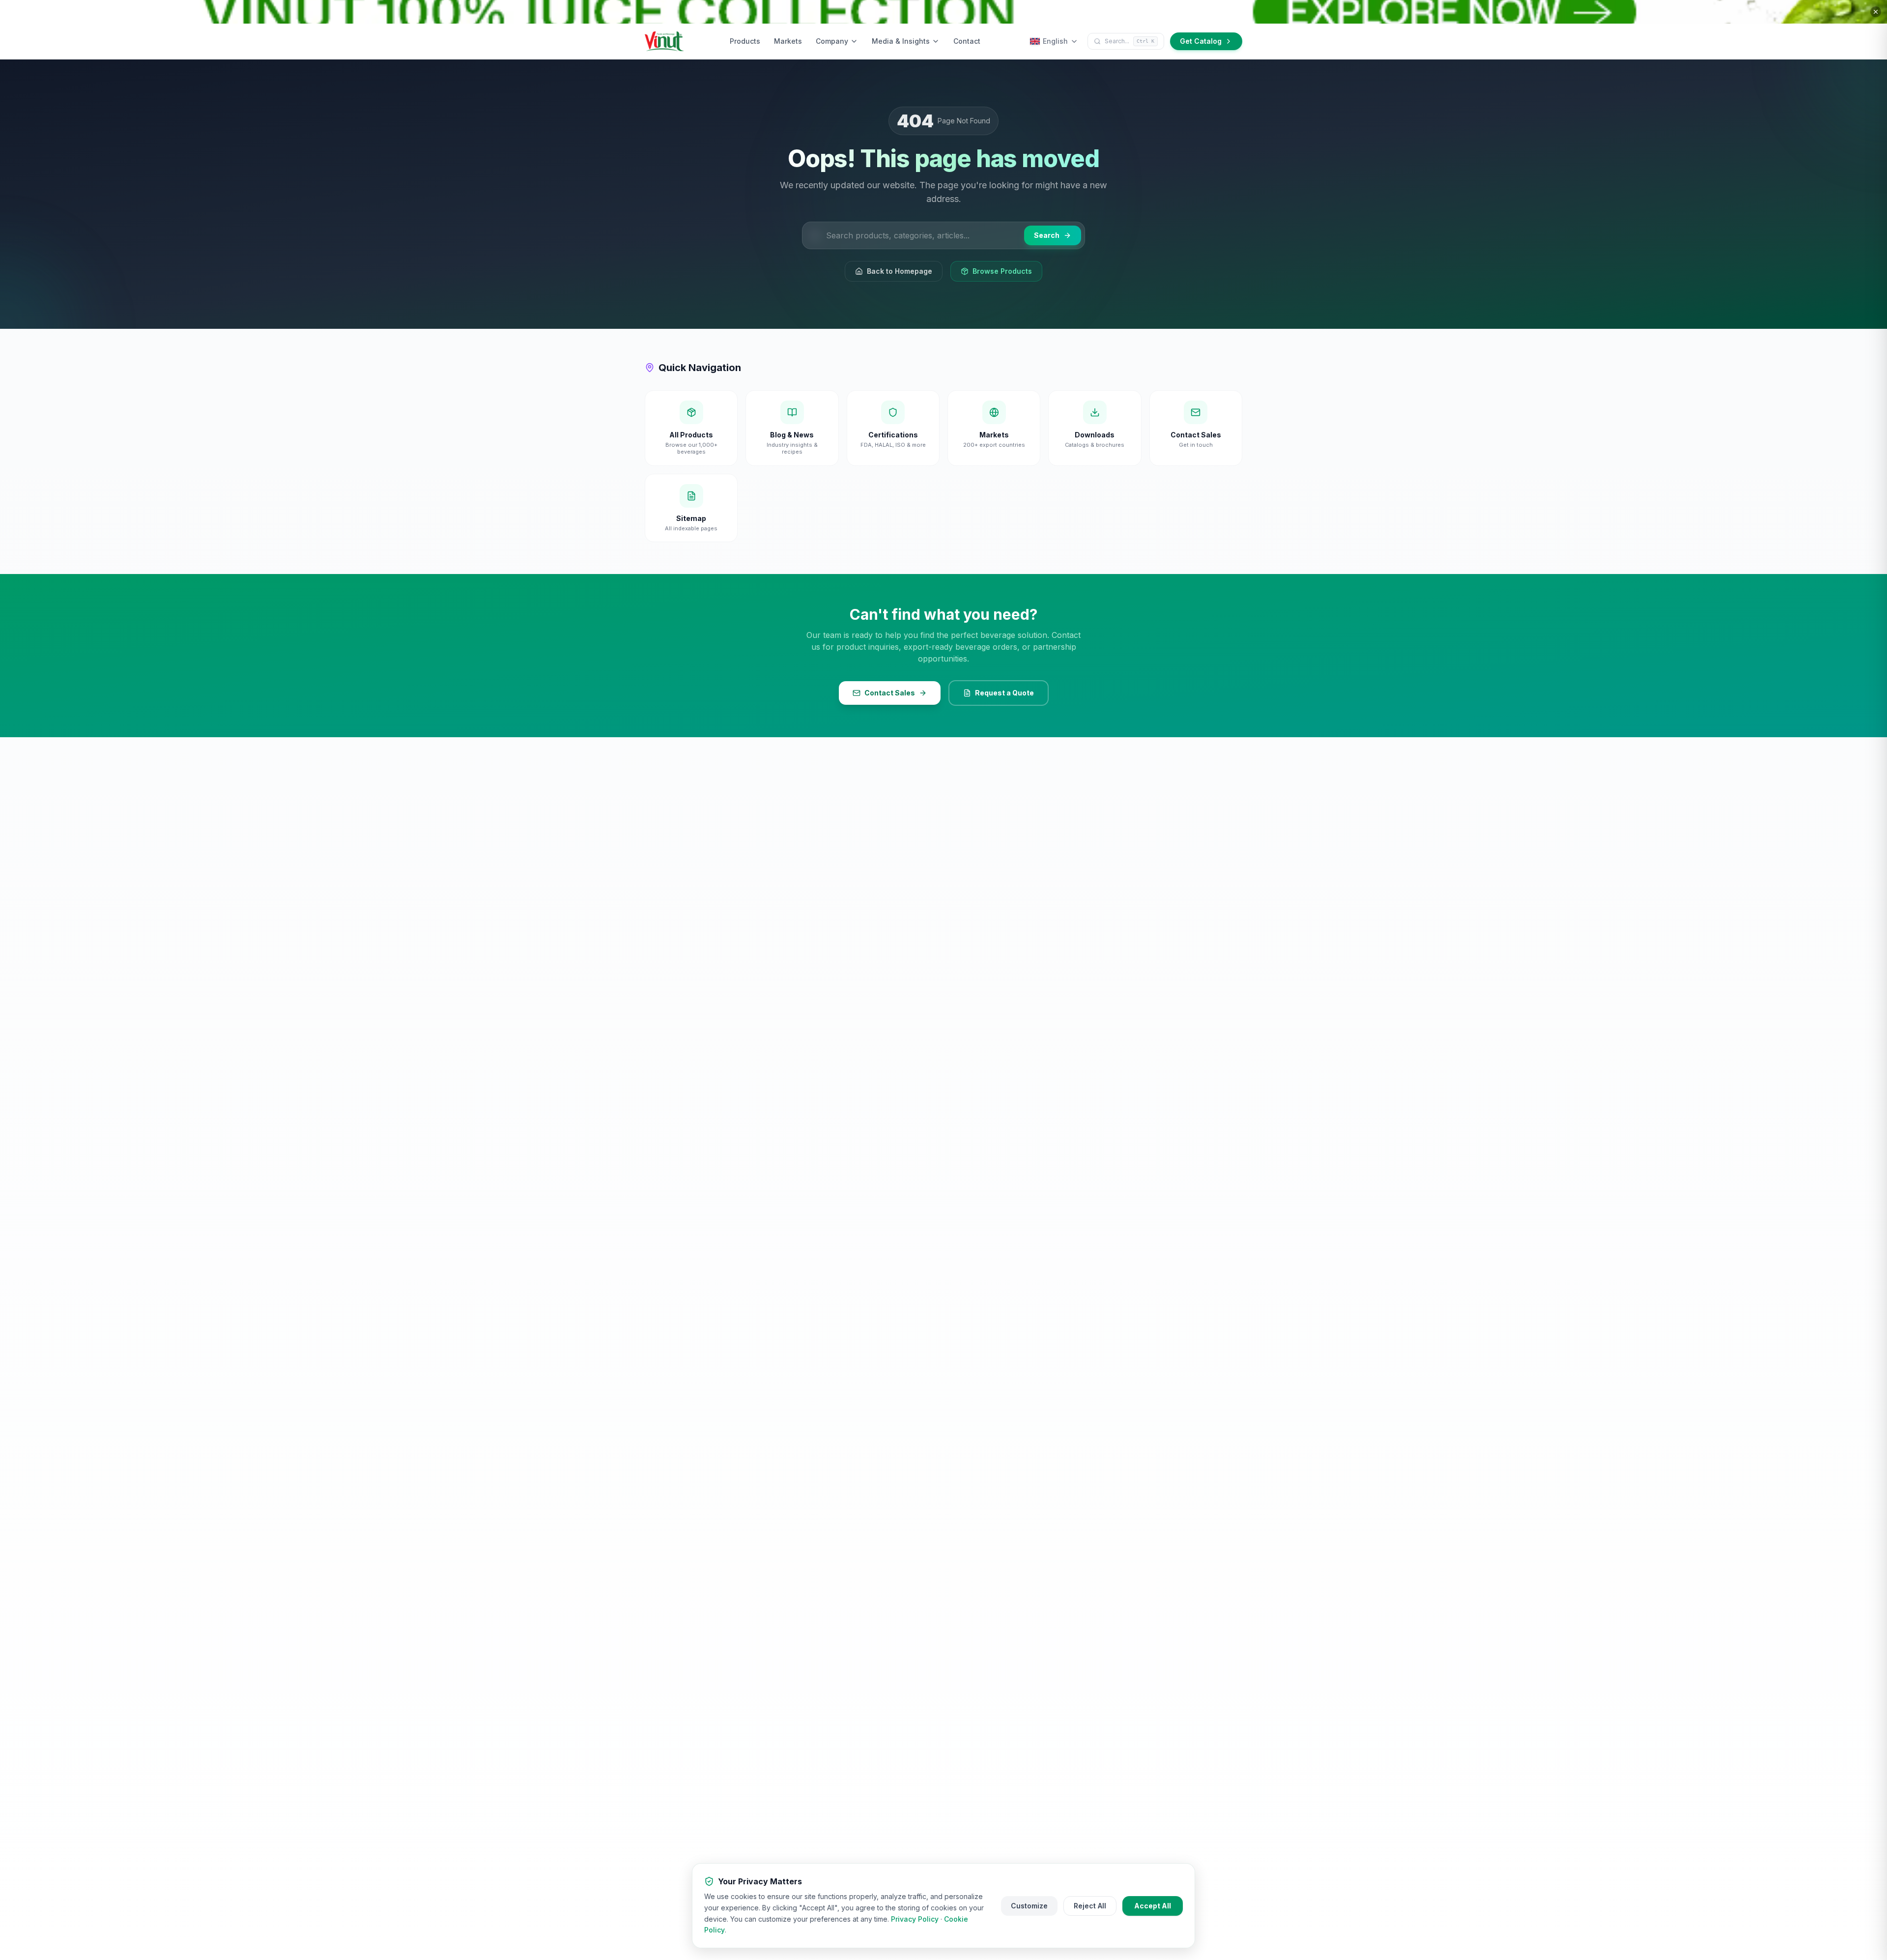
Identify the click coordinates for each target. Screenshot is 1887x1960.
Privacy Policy (915, 1919)
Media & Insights (901, 41)
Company (832, 41)
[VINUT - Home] (664, 41)
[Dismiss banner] (1876, 12)
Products (745, 41)
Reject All (1090, 1906)
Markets (788, 41)
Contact (967, 41)
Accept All (1153, 1906)
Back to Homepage (900, 271)
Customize (1029, 1906)
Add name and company (1705, 1882)
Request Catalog (1736, 1909)
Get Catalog (1201, 41)
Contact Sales (890, 693)
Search (1047, 235)
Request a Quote (1004, 693)
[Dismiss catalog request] (1827, 1719)
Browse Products (1002, 271)
